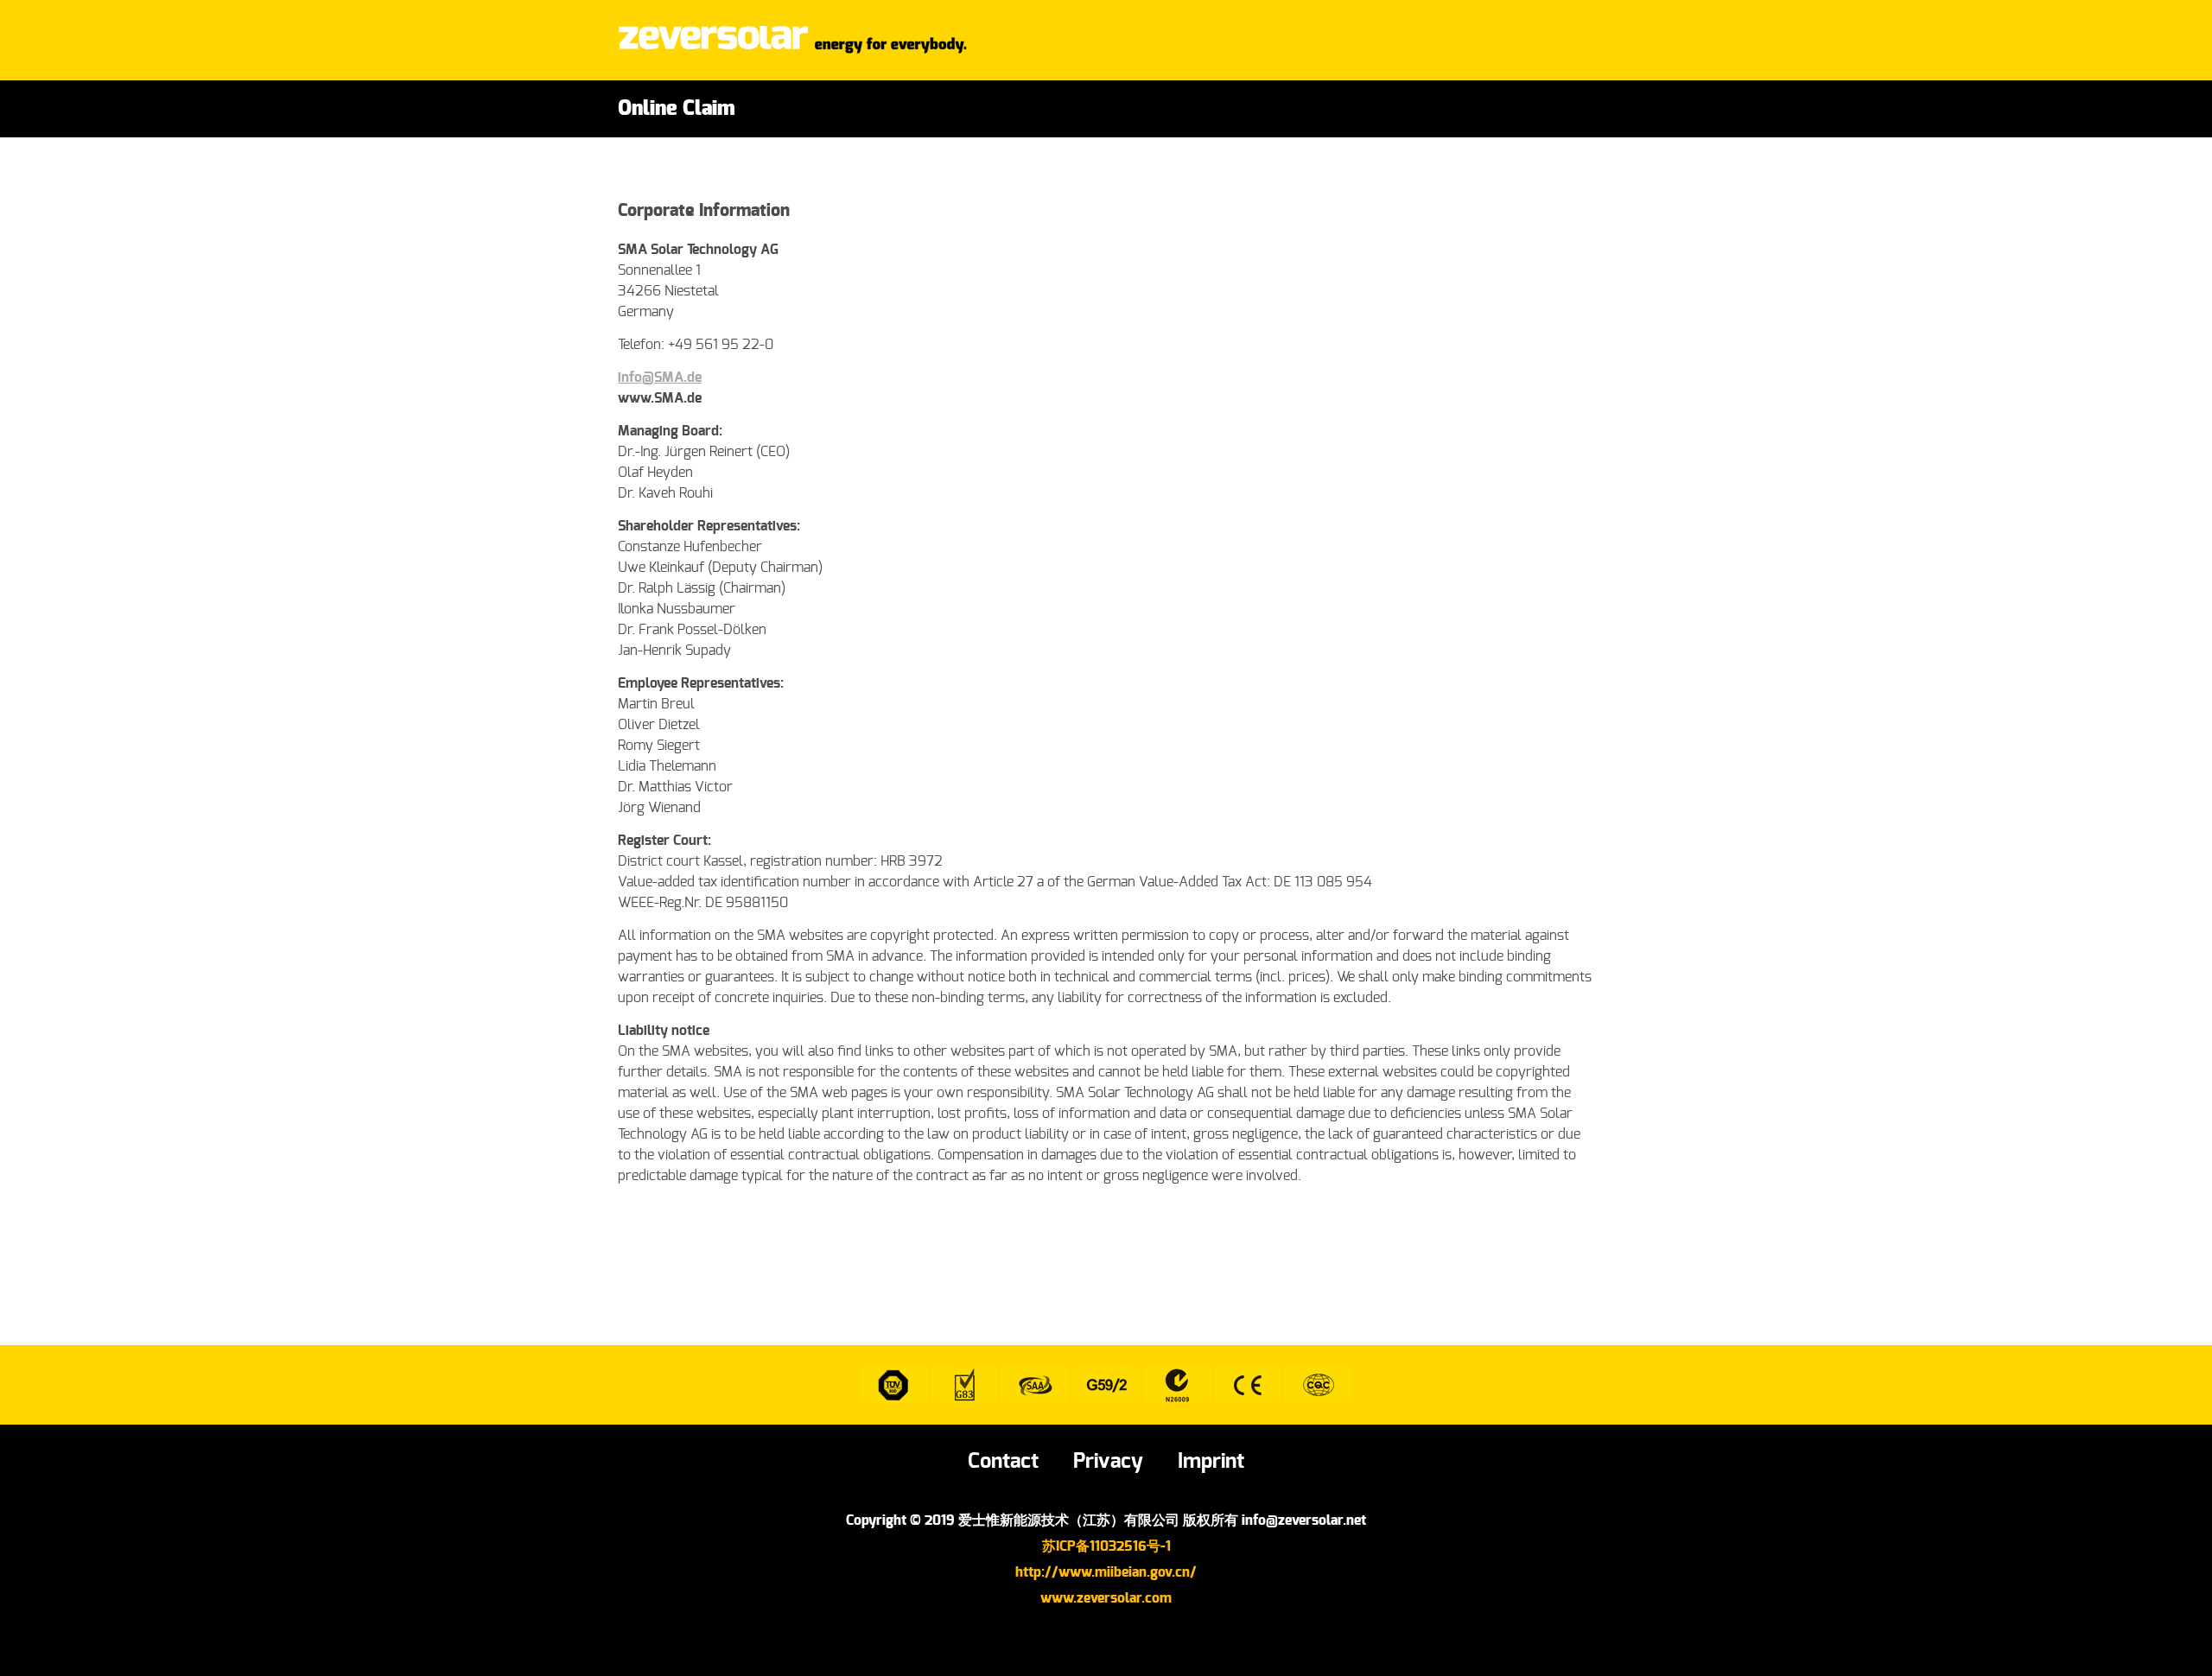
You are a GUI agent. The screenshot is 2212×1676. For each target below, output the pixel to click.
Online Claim (677, 109)
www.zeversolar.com (1106, 1598)
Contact (1003, 1462)
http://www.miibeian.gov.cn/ (1106, 1572)
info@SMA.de (660, 378)
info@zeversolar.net (1304, 1520)
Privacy (1108, 1462)
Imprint (1211, 1462)
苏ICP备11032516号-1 (1106, 1546)
